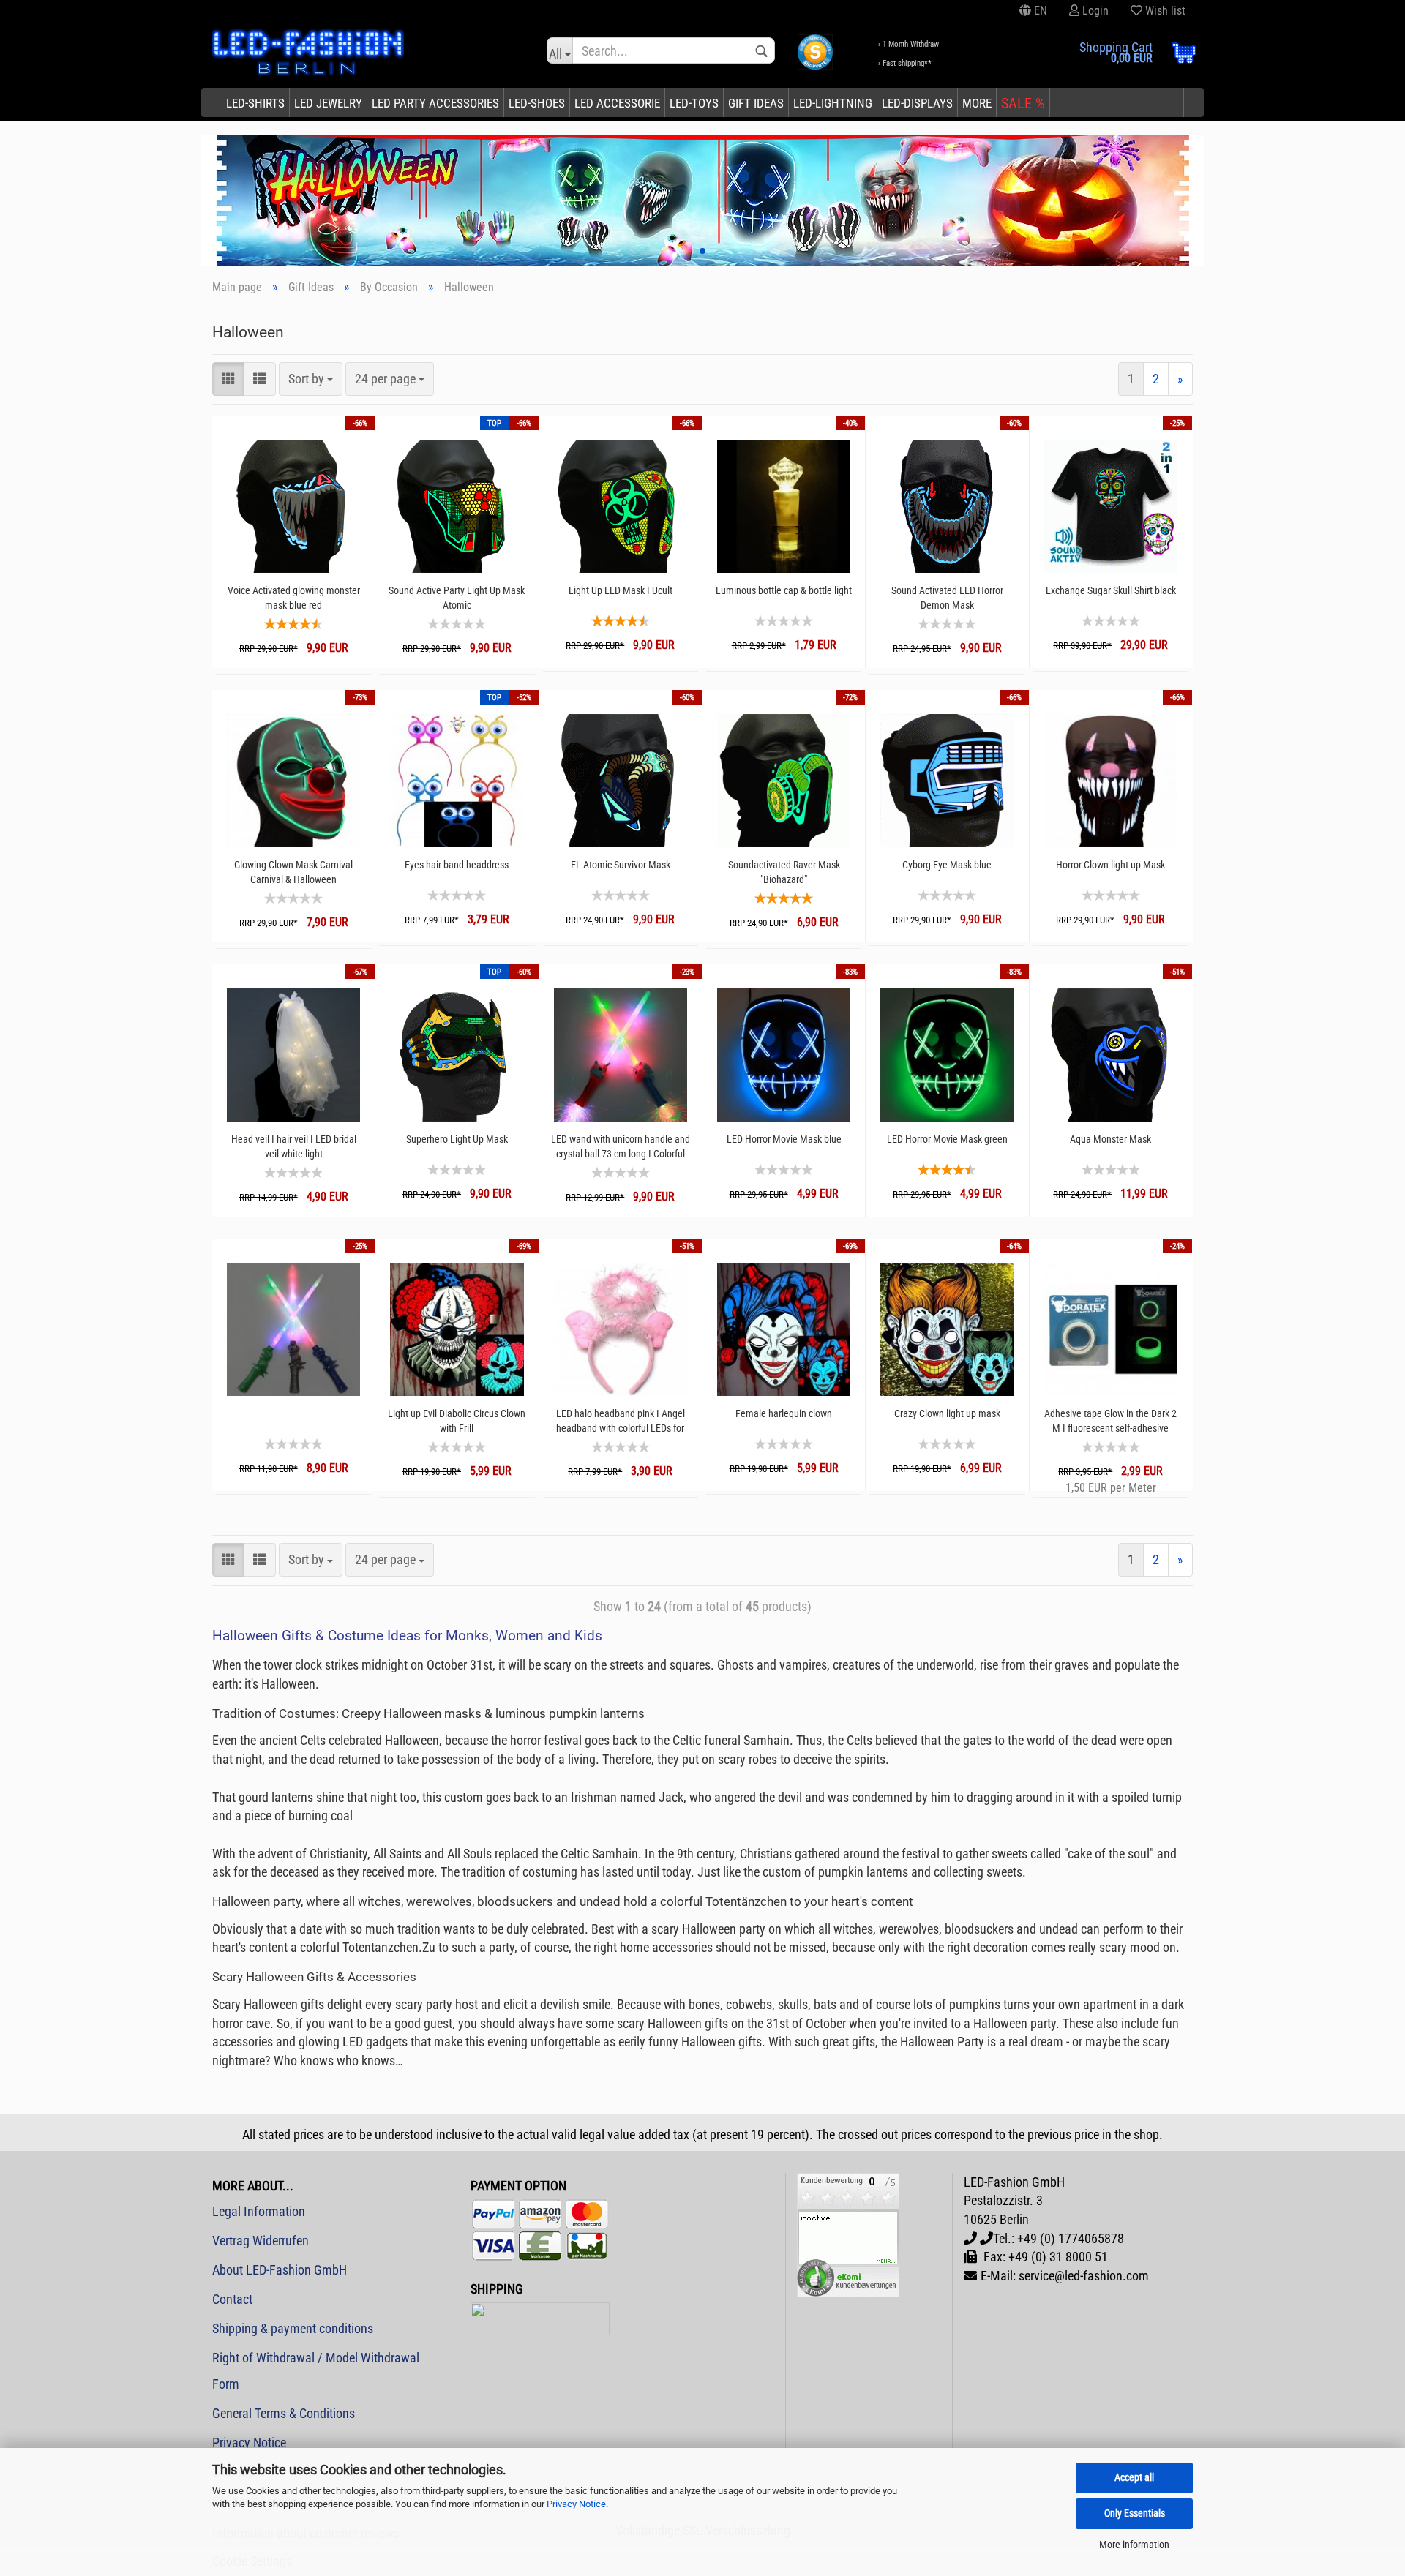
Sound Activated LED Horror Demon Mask (947, 598)
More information (1134, 2545)
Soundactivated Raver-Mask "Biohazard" (784, 872)
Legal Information (259, 2211)
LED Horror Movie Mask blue (784, 1139)
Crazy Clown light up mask (947, 1413)
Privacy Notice (576, 2504)
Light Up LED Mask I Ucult (621, 590)
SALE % (1023, 103)
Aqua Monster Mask (1110, 1139)
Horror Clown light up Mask (1110, 865)
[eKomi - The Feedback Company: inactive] (848, 2233)
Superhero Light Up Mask (457, 1139)
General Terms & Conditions (284, 2413)
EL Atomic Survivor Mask (621, 865)
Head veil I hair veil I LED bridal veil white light (294, 1146)
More (977, 103)
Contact (232, 2299)
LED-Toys (694, 103)
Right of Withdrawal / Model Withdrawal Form (316, 2371)
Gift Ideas (756, 103)
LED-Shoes (537, 103)
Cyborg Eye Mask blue (947, 865)
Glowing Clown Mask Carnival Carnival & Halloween (293, 872)
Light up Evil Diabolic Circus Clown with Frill (457, 1421)
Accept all (1134, 2477)
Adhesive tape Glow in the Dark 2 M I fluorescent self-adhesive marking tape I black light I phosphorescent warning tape (1110, 1421)
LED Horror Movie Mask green (947, 1139)
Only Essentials (1135, 2513)
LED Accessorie (617, 103)
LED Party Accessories (435, 103)
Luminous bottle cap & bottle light (784, 590)
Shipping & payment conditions (293, 2328)
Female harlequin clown (784, 1413)
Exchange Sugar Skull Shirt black (1111, 590)
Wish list (1164, 11)
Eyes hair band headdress (457, 865)
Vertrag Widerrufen (261, 2241)
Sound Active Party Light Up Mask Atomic (457, 598)
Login (1094, 11)
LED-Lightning (833, 103)
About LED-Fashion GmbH (280, 2270)
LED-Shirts (255, 103)
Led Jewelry (328, 103)
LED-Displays (917, 103)
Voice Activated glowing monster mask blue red (294, 598)
